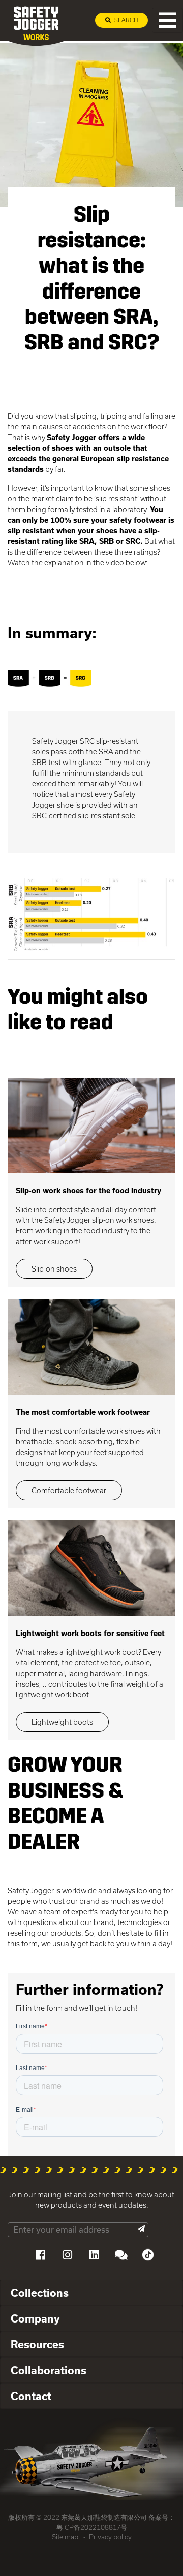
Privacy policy (110, 2537)
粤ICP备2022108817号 (92, 2527)
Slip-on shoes (54, 1269)
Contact (31, 2396)
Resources (37, 2344)
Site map (65, 2537)
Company (35, 2318)
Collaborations (49, 2370)
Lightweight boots (62, 1722)
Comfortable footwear (69, 1490)
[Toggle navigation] (167, 20)
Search (125, 20)
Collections (40, 2293)
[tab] (91, 2293)
